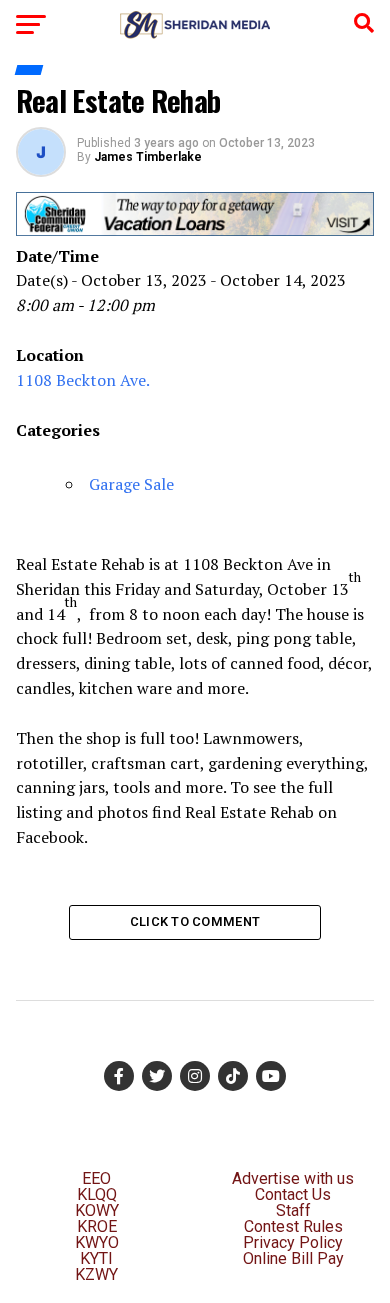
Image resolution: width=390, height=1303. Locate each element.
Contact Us (293, 1194)
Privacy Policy (293, 1242)
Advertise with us (293, 1178)
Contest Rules (293, 1226)
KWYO (97, 1242)
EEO (96, 1178)
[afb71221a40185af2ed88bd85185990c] (195, 230)
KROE (97, 1226)
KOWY (97, 1210)
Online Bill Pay (293, 1258)
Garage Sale (131, 484)
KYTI (96, 1258)
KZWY (96, 1274)
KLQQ (97, 1194)
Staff (293, 1210)
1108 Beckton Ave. (83, 380)
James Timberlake (148, 157)
